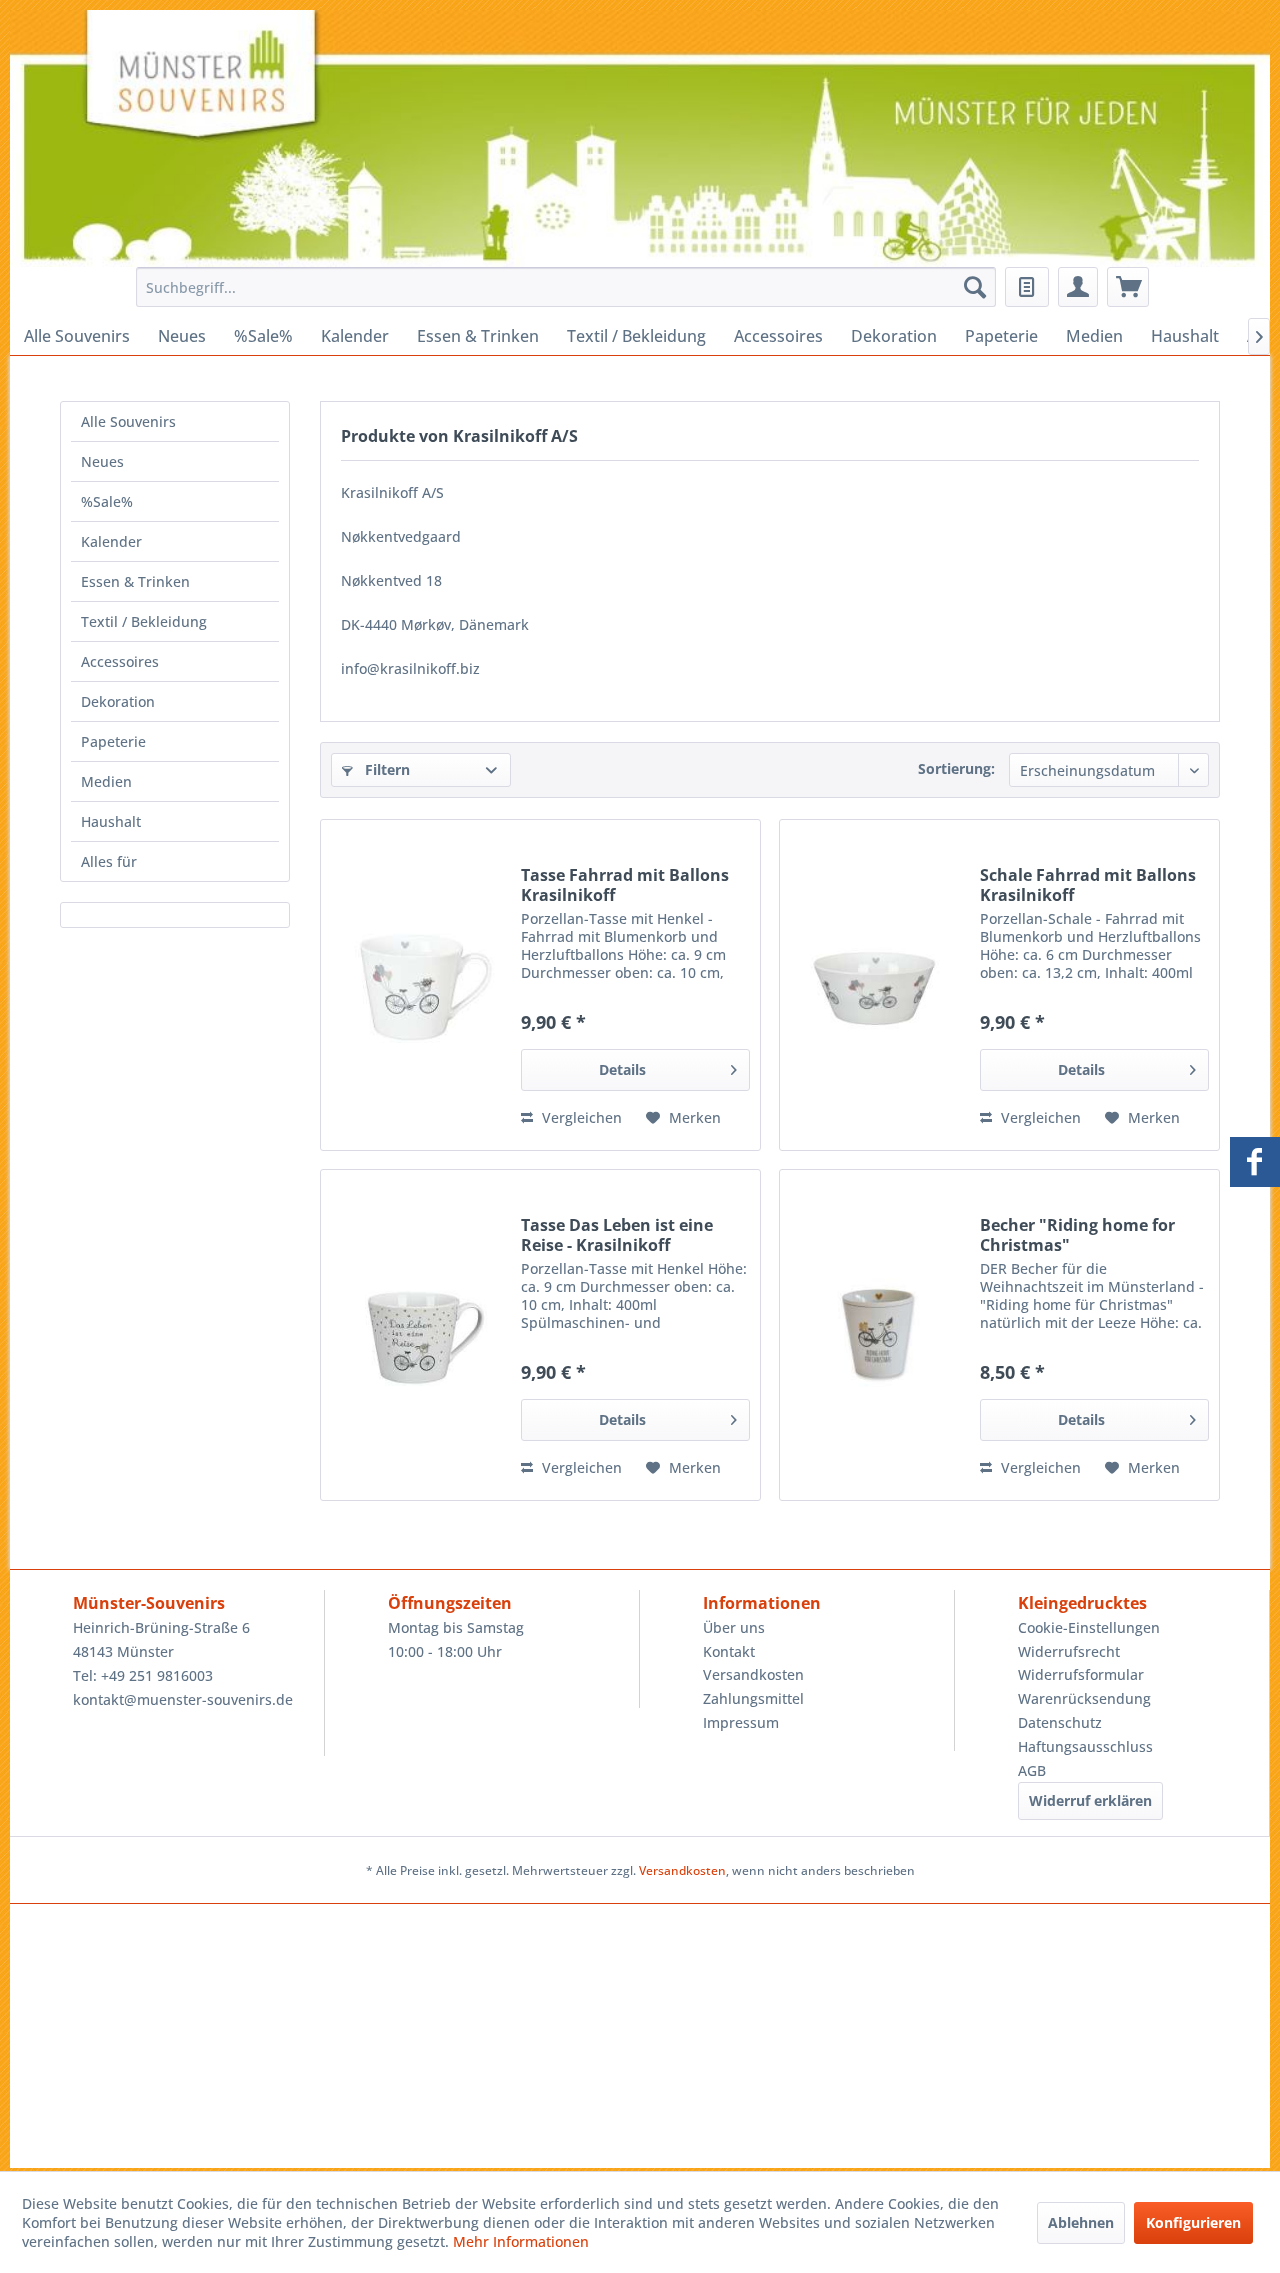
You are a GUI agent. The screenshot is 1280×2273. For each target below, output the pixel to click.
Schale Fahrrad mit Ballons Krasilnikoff (1088, 885)
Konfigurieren (1193, 2222)
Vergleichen (580, 1117)
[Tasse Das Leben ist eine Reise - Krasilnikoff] (416, 1335)
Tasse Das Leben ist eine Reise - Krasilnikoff (617, 1235)
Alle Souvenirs (128, 421)
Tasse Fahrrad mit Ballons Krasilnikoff (625, 885)
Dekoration (118, 701)
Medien (106, 781)
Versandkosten (753, 1674)
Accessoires (120, 661)
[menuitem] (560, 287)
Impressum (741, 1722)
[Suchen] (975, 287)
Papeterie (113, 741)
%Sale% (107, 501)
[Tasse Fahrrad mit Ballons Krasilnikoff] (416, 985)
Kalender (111, 541)
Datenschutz (1060, 1722)
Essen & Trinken (135, 581)
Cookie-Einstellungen (1089, 1627)
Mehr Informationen (521, 2241)
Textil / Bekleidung (144, 621)
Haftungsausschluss (1085, 1746)
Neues (102, 461)
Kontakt (729, 1651)
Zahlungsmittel (753, 1698)
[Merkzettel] (1027, 287)
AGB (1032, 1770)
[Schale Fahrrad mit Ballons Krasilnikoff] (875, 985)
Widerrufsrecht (1069, 1651)
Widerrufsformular (1081, 1674)
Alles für (109, 861)
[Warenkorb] (1128, 287)
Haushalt (111, 821)
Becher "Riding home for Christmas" (1077, 1235)
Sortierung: (956, 768)
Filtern (385, 769)
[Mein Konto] (1078, 287)
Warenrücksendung (1084, 1698)
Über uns (734, 1627)
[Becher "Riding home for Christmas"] (875, 1335)
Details (622, 1069)
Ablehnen (1081, 2222)
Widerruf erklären (1090, 1800)
